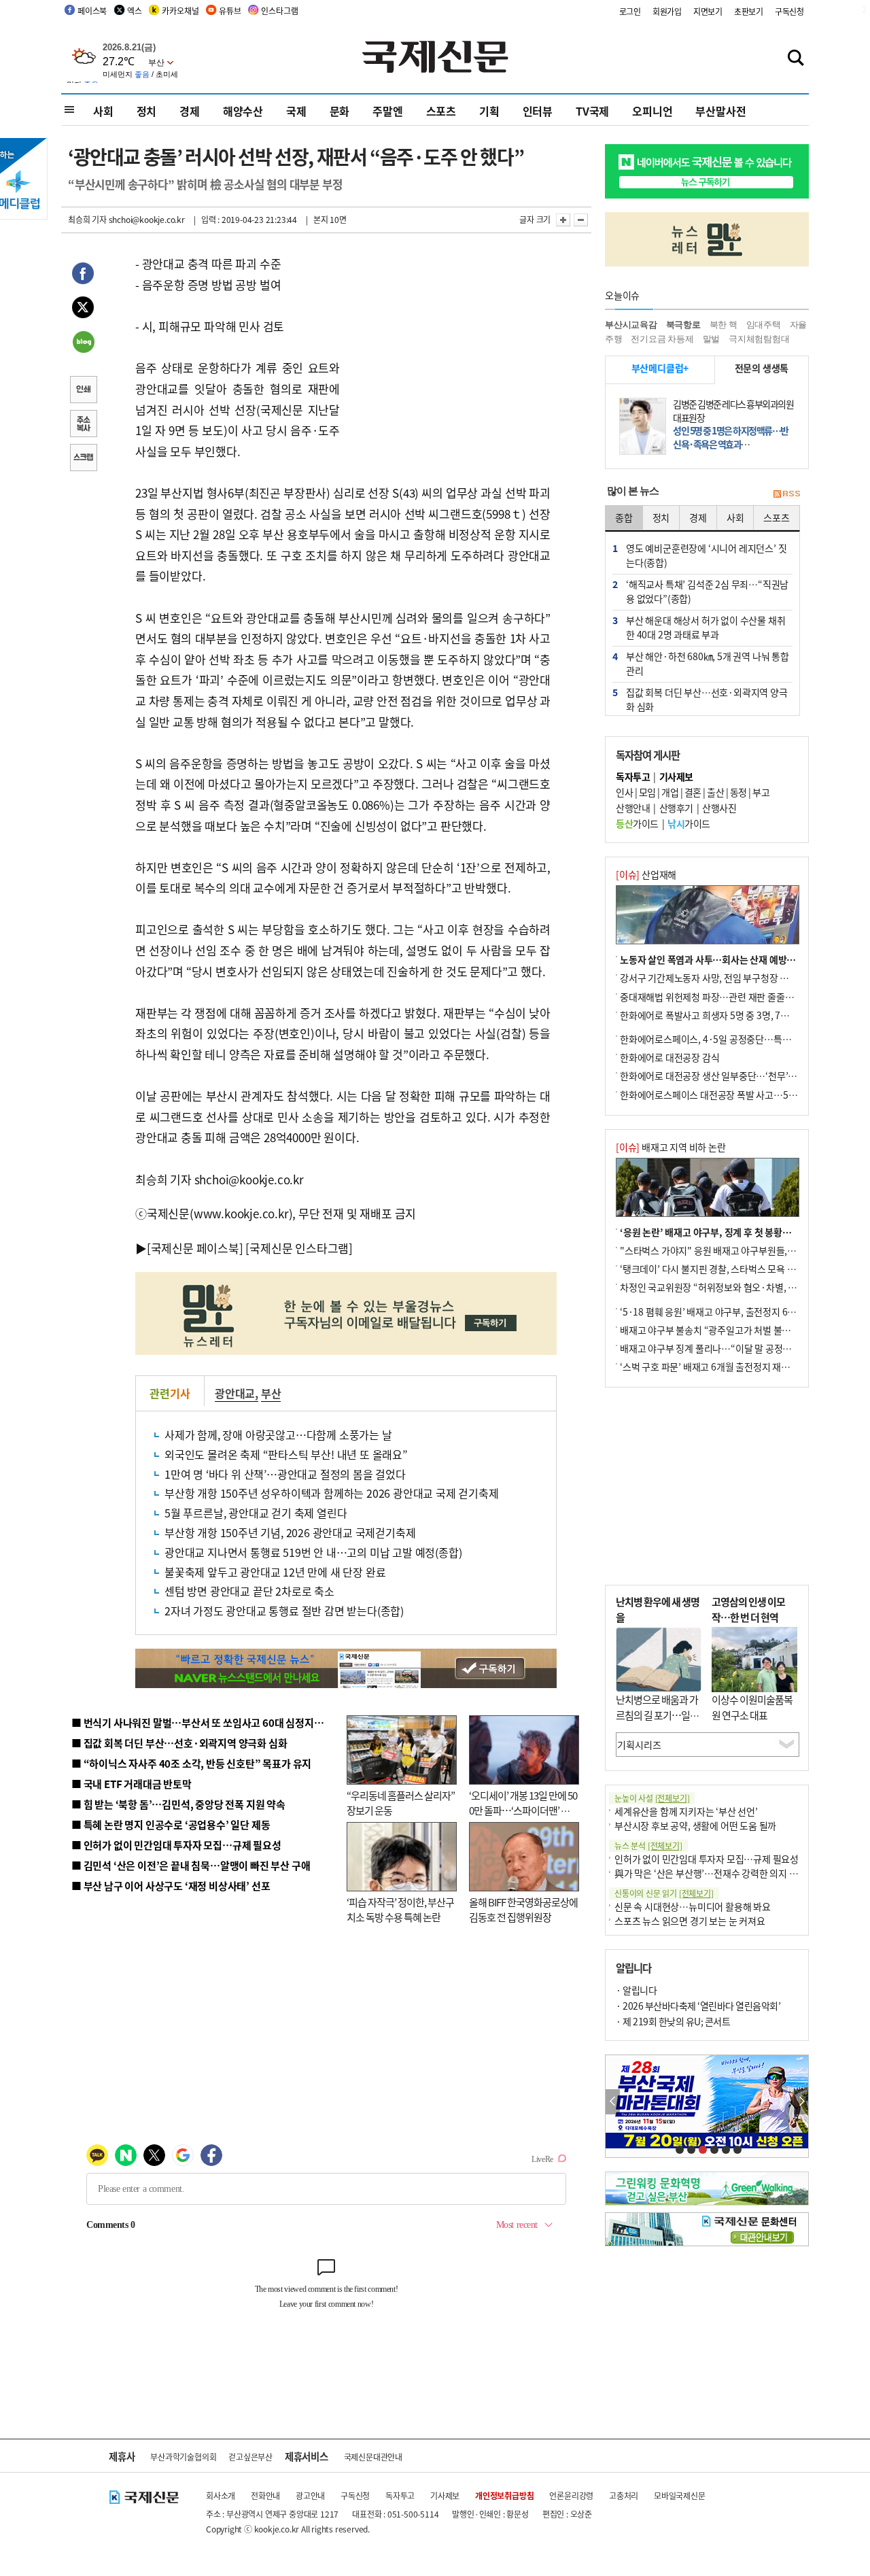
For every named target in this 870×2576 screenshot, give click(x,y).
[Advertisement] (449, 339)
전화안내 (265, 2495)
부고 (761, 792)
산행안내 (633, 808)
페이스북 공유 (83, 275)
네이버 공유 (83, 343)
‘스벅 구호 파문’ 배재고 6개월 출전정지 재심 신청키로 (723, 1367)
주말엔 (387, 111)
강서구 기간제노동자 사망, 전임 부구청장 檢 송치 (714, 978)
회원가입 (667, 11)
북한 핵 (724, 325)
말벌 (712, 339)
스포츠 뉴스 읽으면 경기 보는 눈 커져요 (690, 1921)
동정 (738, 792)
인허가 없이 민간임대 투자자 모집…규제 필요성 (707, 1859)
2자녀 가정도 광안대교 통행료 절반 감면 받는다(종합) (284, 1611)
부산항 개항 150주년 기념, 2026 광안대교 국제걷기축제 (290, 1532)
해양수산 (243, 111)
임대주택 (764, 325)
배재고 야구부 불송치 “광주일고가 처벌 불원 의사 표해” (727, 1330)
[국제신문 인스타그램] (299, 1248)
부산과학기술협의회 (183, 2457)
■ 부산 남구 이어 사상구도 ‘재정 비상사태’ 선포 (171, 1886)
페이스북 (92, 11)
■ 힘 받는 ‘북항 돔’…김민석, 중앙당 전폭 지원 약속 (178, 1804)
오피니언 (652, 111)
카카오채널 (180, 11)
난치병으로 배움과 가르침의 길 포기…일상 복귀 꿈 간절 (657, 1715)
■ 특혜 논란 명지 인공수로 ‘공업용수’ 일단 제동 (171, 1824)
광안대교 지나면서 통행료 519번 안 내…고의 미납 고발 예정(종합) (313, 1552)
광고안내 (310, 2495)
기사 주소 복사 (83, 425)
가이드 (637, 823)
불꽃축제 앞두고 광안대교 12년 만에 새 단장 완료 (275, 1572)
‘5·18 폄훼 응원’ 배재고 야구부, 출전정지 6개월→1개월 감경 (738, 1311)
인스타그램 (279, 11)
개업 (670, 792)
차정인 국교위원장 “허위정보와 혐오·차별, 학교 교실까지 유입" (743, 1287)
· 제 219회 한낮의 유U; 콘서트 (673, 2021)
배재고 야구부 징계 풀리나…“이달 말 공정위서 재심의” (726, 1348)
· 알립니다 (636, 1990)
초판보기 (749, 11)
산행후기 (676, 808)
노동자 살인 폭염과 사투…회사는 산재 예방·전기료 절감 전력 (738, 959)
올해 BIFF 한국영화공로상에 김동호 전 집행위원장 (523, 1910)
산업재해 (646, 874)
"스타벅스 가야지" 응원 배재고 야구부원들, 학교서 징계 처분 (737, 1250)
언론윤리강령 (571, 2495)
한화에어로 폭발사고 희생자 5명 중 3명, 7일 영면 (714, 1015)
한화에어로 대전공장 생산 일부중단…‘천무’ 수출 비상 (723, 1076)
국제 (296, 111)
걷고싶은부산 (250, 2457)
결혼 (693, 792)
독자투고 (400, 2495)
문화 (340, 111)
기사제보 (445, 2495)
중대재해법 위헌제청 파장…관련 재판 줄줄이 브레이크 (725, 997)
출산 (715, 792)
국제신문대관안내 (373, 2457)
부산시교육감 (631, 325)
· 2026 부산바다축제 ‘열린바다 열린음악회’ (698, 2006)
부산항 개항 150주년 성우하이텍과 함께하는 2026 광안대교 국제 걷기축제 (332, 1493)
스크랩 (83, 459)
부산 (271, 1393)
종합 (624, 517)
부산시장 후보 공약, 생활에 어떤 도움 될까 (695, 1825)
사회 (103, 111)
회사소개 (221, 2495)
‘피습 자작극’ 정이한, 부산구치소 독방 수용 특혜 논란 (400, 1910)
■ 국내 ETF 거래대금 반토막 (132, 1784)
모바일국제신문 (680, 2495)
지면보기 (708, 11)
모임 (647, 792)
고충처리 (624, 2495)
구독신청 (789, 11)
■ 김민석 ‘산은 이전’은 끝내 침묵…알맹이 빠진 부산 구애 (191, 1865)
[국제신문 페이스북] (195, 1248)
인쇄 (83, 391)
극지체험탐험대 (759, 339)
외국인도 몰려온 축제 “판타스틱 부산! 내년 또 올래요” (286, 1454)
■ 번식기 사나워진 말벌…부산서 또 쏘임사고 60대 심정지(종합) (206, 1722)
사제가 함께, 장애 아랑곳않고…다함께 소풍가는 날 (278, 1435)
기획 (489, 111)
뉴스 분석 (648, 1845)
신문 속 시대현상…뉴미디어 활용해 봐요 (693, 1906)
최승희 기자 (87, 219)
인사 (624, 792)
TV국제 (592, 111)
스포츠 (441, 111)
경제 (190, 111)
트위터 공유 (83, 309)
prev (613, 2102)
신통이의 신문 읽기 (664, 1893)
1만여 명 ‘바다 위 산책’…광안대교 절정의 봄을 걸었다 (285, 1474)
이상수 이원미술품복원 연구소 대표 (752, 1707)
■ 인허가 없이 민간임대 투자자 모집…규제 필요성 (176, 1845)
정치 (147, 111)
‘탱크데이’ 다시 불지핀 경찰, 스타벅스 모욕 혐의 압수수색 (730, 1269)
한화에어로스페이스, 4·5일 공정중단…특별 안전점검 (724, 1039)
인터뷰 (538, 111)
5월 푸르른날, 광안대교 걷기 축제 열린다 (256, 1513)
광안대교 (235, 1393)
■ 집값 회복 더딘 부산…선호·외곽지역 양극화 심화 (179, 1743)
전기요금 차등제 (662, 339)
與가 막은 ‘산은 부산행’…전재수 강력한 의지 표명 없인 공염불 (734, 1873)
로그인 (630, 11)
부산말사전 (720, 111)
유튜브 (230, 11)
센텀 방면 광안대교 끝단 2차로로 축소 (249, 1591)
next (801, 2102)
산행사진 (719, 808)
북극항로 (683, 325)
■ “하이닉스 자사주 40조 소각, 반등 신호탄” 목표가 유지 (191, 1763)
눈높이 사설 (652, 1798)
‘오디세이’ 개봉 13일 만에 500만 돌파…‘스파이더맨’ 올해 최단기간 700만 (523, 1810)
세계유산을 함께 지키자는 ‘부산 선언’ (686, 1811)
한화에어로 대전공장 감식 (669, 1057)
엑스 (135, 11)
